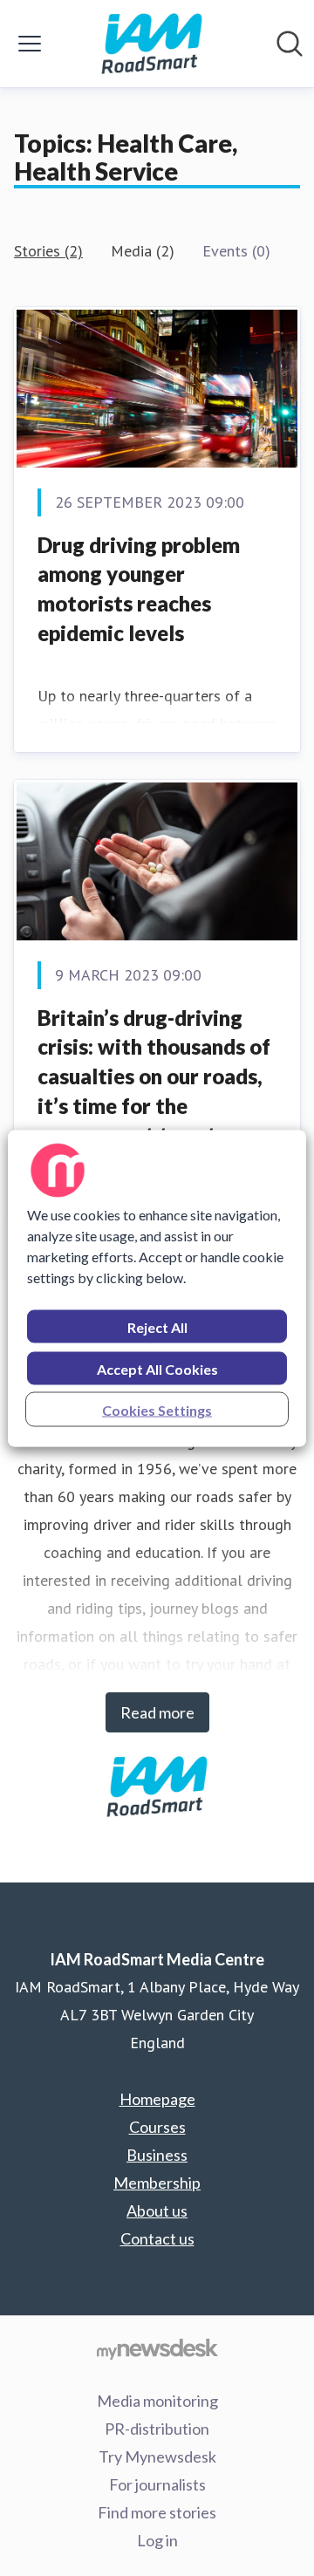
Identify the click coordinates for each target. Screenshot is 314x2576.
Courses (157, 2127)
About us (157, 2210)
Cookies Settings (157, 1409)
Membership (157, 2183)
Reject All (157, 1326)
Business (157, 2155)
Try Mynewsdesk (157, 2456)
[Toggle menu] (30, 44)
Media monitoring (157, 2401)
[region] (157, 1288)
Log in (157, 2540)
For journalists (157, 2484)
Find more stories (157, 2512)
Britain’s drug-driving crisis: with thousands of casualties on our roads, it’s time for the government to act (154, 1076)
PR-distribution (157, 2429)
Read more (157, 1712)
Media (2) (143, 251)
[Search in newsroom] (290, 44)
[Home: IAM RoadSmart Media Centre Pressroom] (152, 44)
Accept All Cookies (157, 1368)
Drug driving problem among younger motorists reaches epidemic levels (139, 589)
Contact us (157, 2238)
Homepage (157, 2099)
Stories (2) (48, 251)
